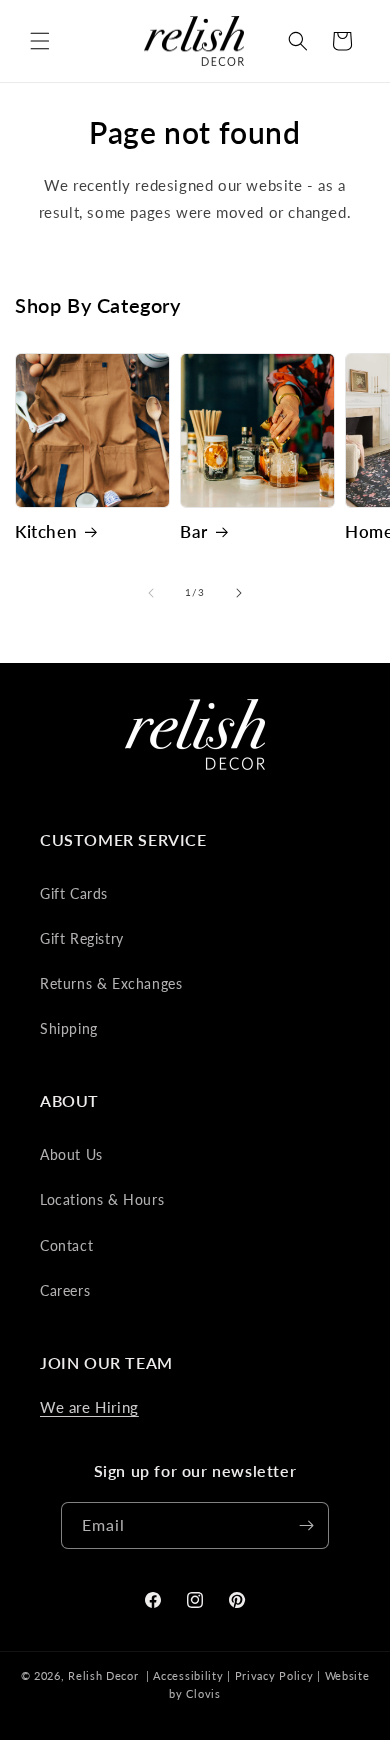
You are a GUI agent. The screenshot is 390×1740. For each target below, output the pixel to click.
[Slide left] (151, 593)
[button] (40, 41)
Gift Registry (82, 938)
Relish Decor (103, 1675)
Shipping (69, 1028)
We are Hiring (89, 1407)
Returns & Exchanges (111, 983)
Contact (66, 1245)
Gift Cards (74, 893)
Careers (65, 1290)
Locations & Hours (102, 1199)
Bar (194, 531)
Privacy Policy (274, 1675)
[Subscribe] (306, 1525)
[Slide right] (239, 593)
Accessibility (188, 1675)
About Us (71, 1154)
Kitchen (46, 531)
